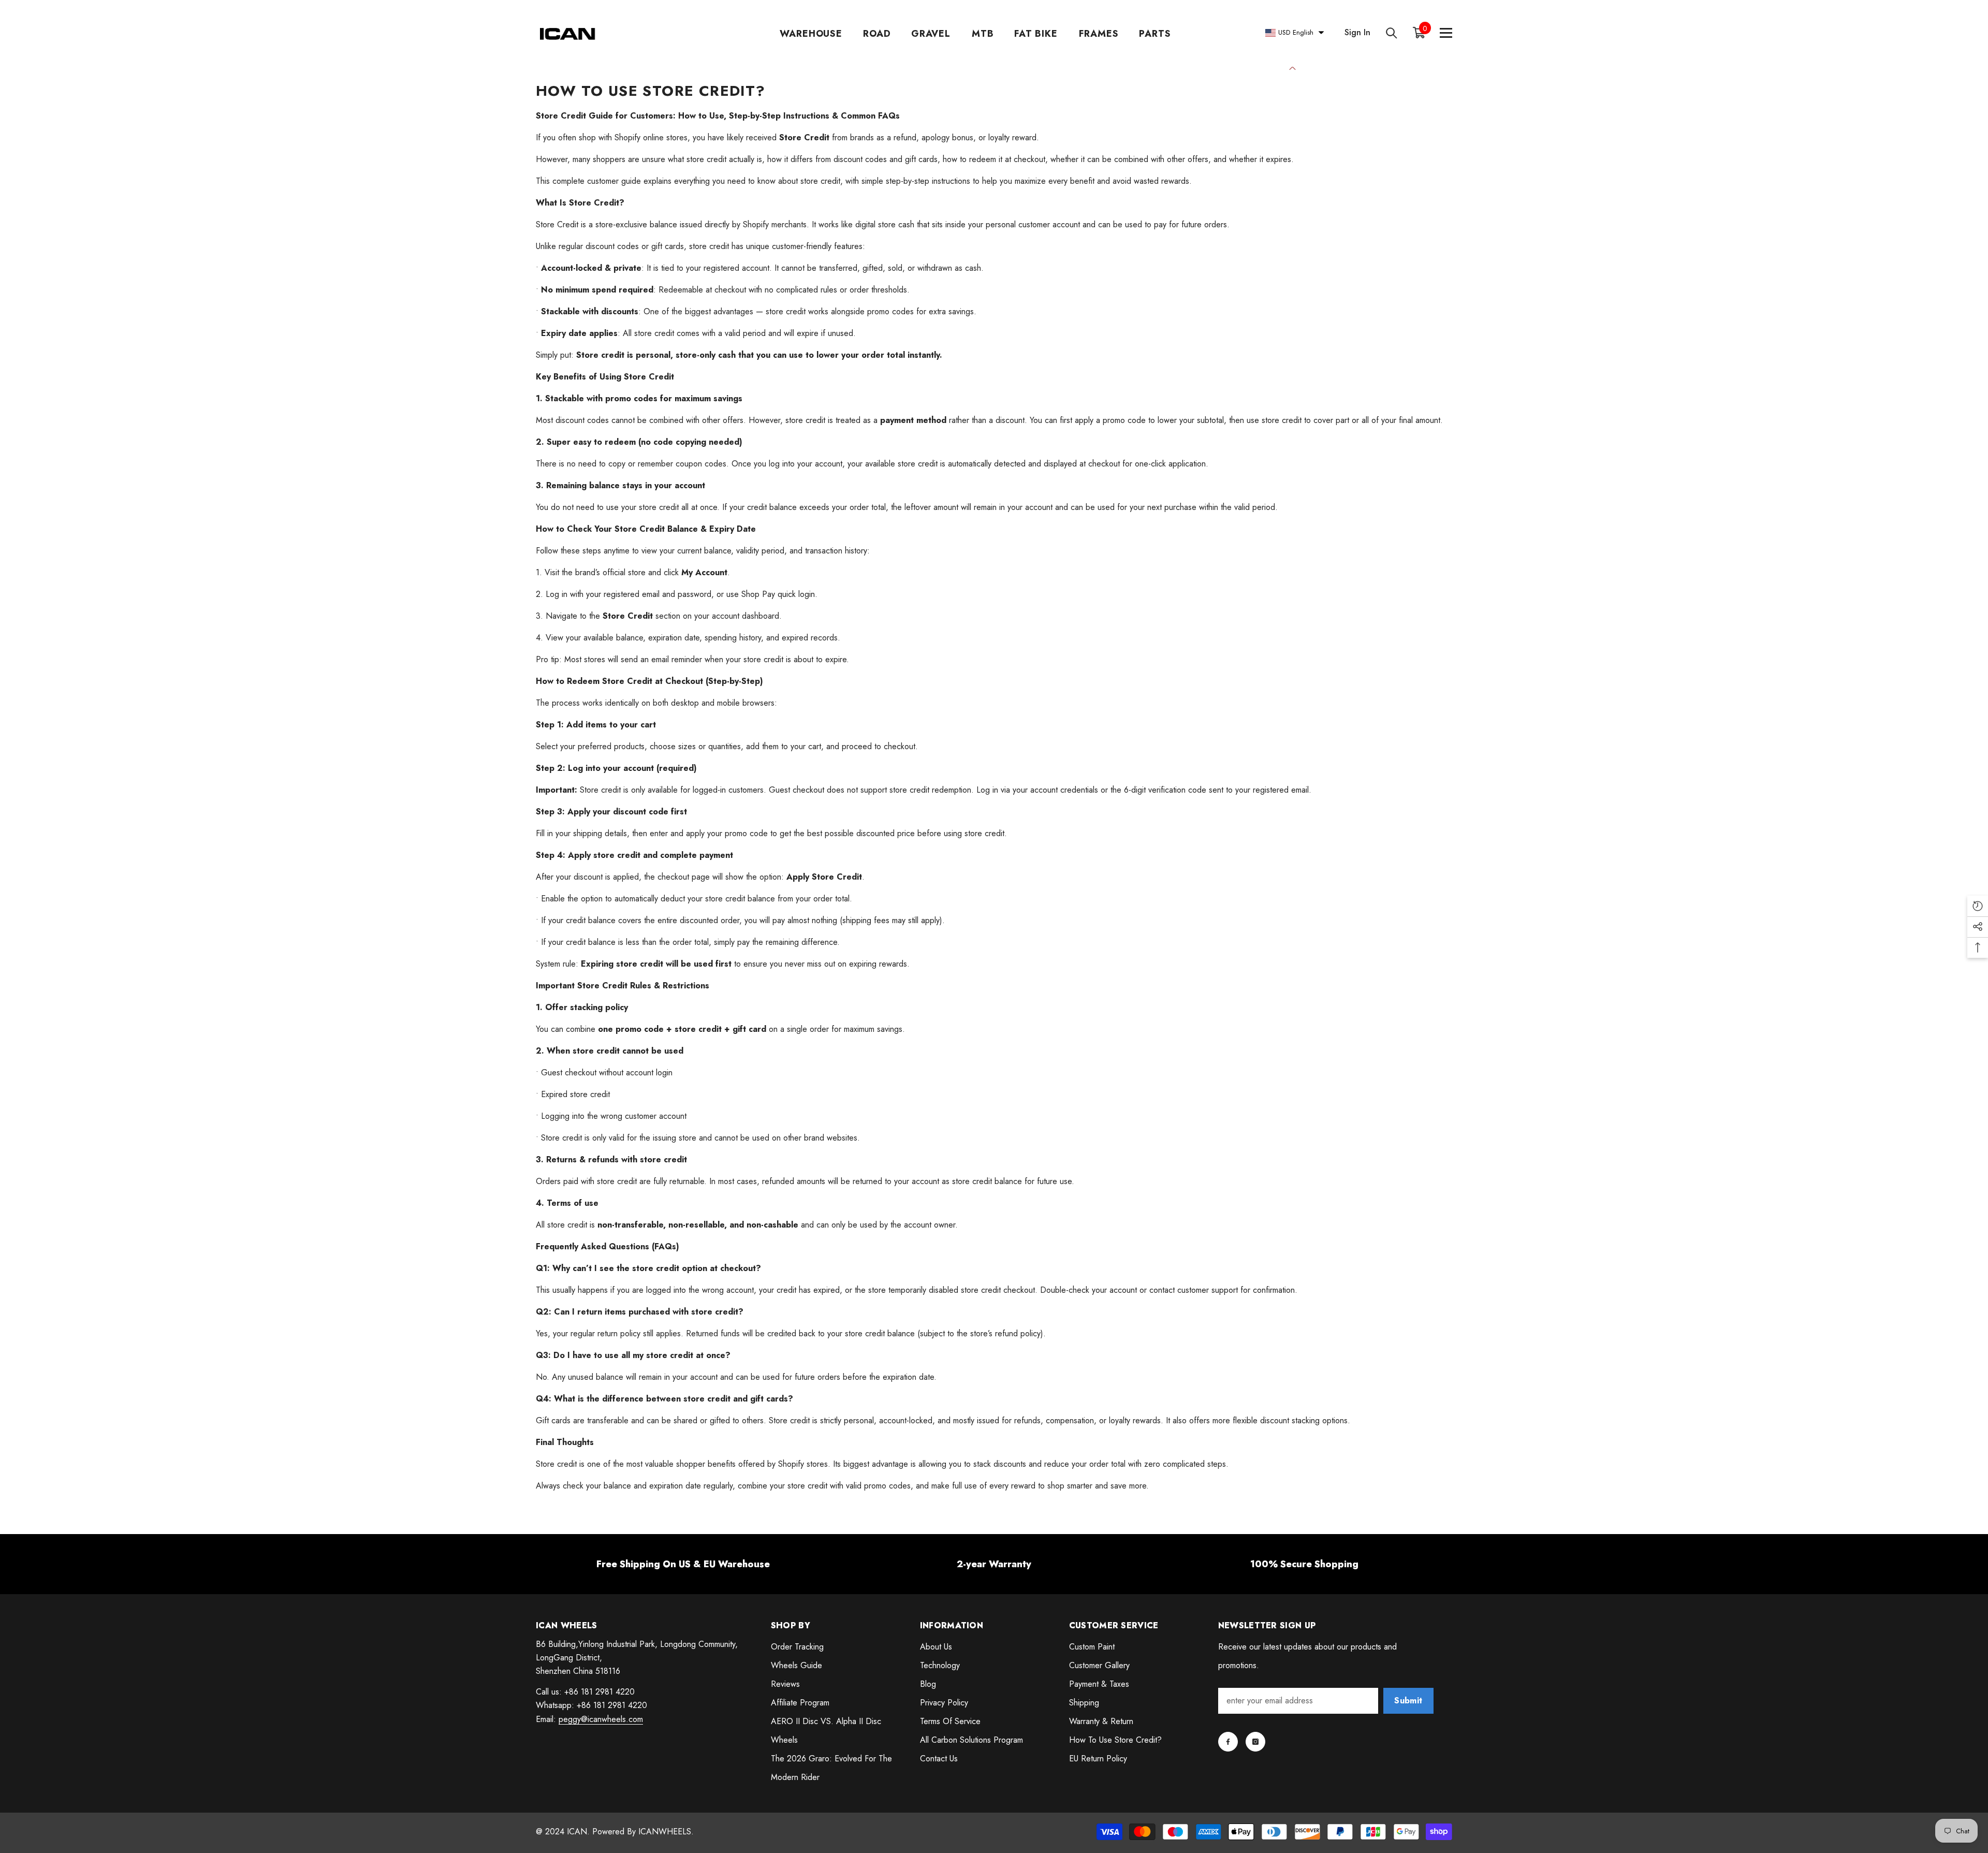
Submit (1408, 1701)
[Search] (1392, 33)
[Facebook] (1228, 1742)
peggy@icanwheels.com (601, 1719)
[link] (683, 1564)
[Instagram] (1255, 1742)
